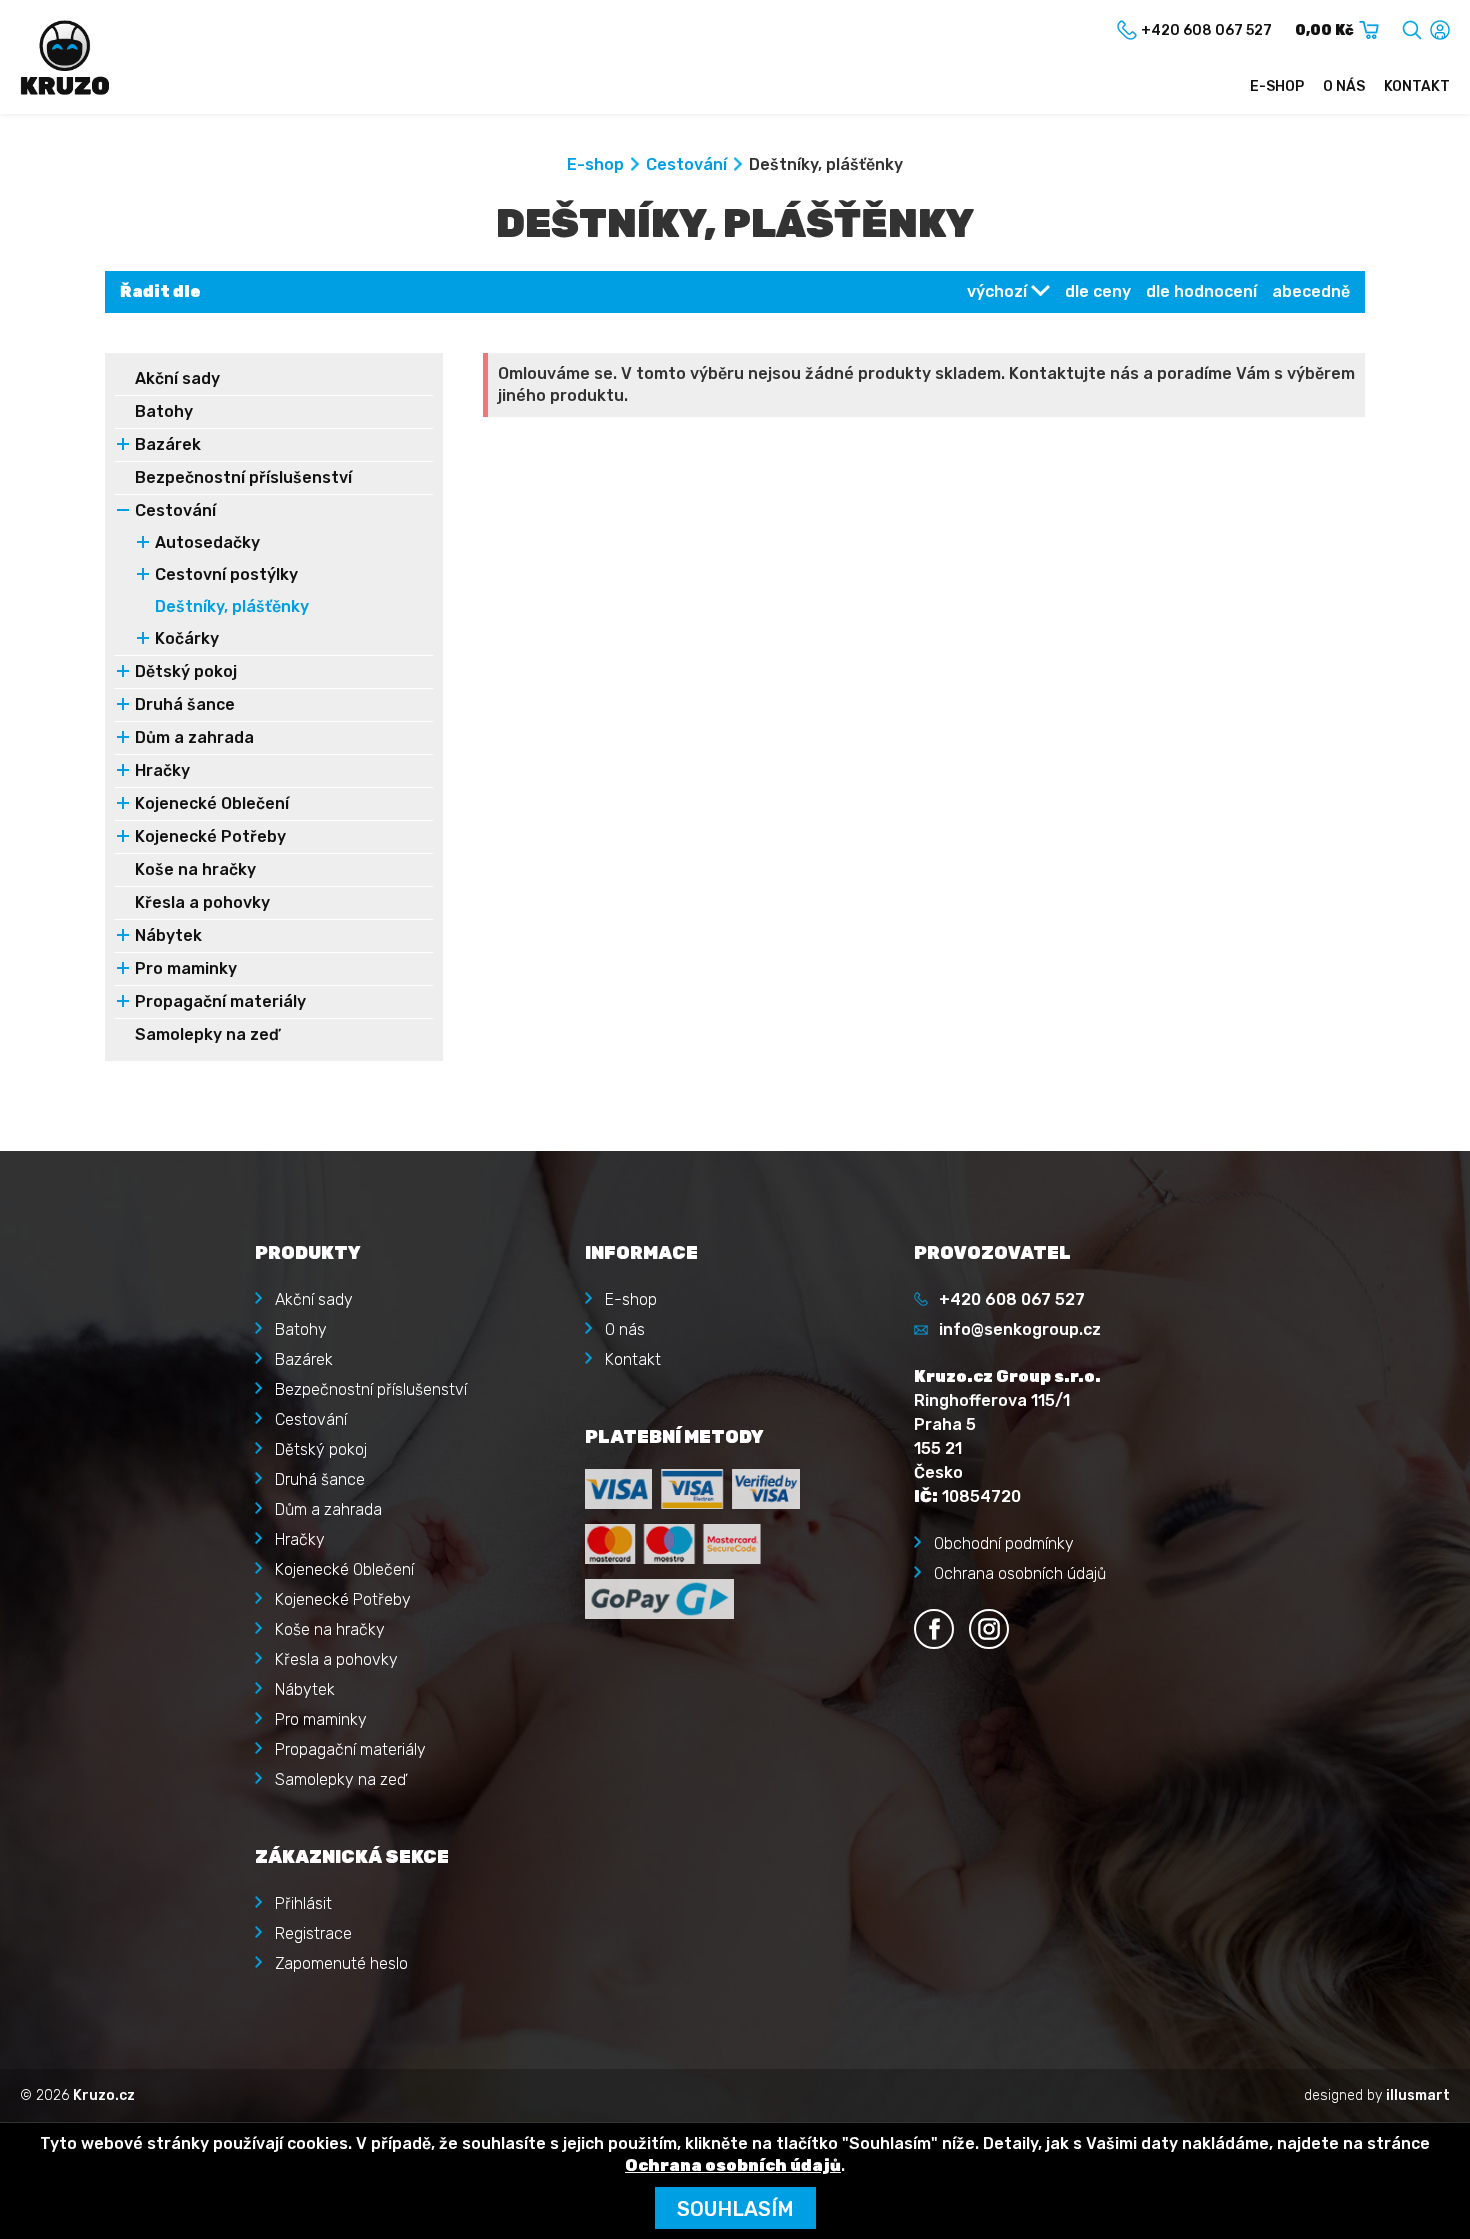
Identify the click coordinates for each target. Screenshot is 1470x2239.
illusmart (1418, 2095)
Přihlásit (303, 1903)
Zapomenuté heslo (341, 1963)
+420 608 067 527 (1012, 1299)
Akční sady (177, 378)
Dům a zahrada (194, 737)
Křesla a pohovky (202, 902)
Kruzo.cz (104, 2095)
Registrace (313, 1933)
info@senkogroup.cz (1020, 1329)
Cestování (686, 164)
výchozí (997, 291)
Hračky (162, 770)
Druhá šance (185, 704)
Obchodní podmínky (1004, 1543)
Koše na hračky (195, 869)
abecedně (1311, 291)
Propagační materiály (220, 1001)
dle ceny (1098, 291)
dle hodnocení (1201, 291)
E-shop (1277, 86)
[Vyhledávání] (1412, 26)
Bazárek (168, 444)
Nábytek (168, 935)
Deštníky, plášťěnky (232, 606)
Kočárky (187, 638)
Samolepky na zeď (207, 1034)
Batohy (164, 411)
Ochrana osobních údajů (1020, 1573)
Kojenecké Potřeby (210, 836)
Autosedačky (207, 542)
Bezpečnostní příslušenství (243, 477)
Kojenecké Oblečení (212, 803)
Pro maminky (186, 968)
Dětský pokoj (186, 671)
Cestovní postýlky (226, 574)
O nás (1344, 86)
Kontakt (1417, 86)
